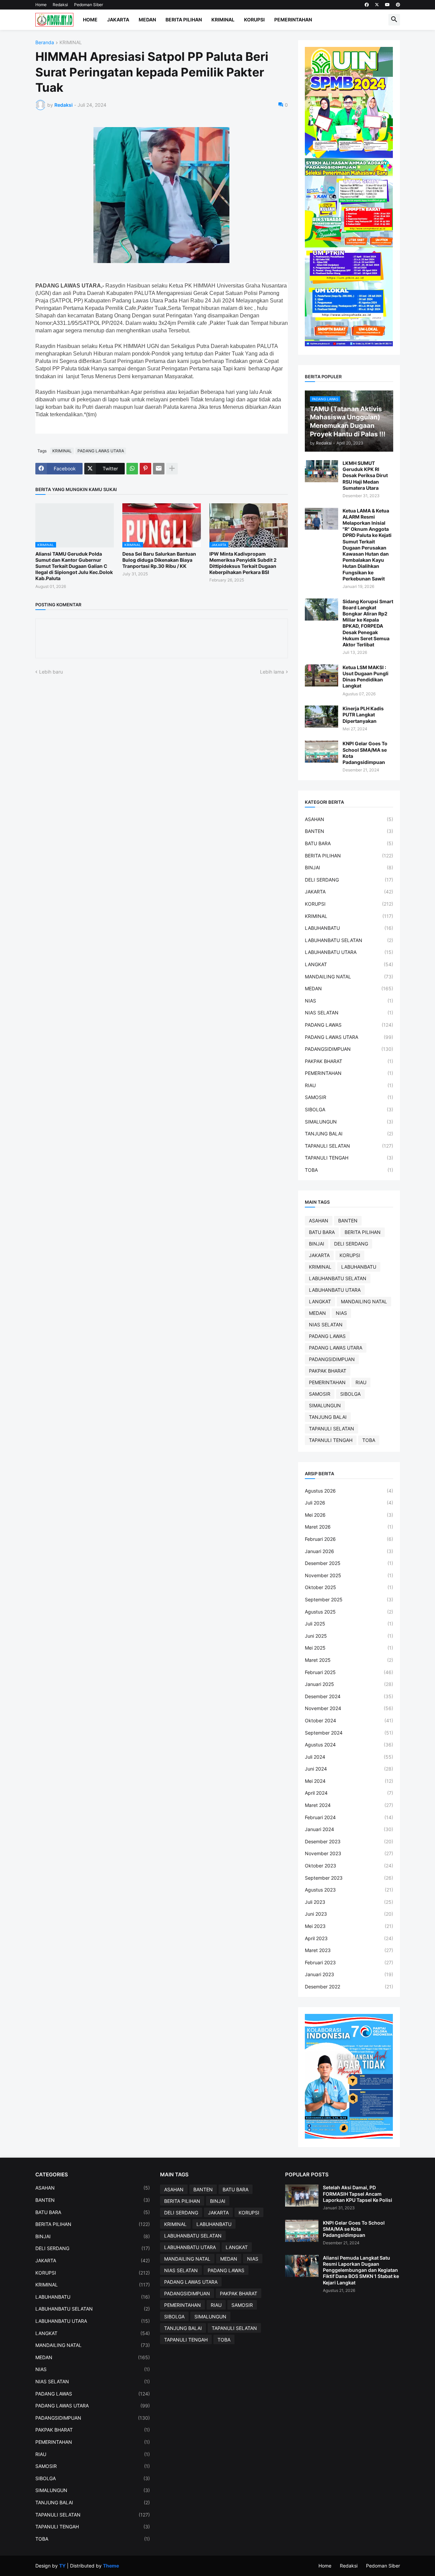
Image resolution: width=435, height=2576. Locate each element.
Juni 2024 (349, 1769)
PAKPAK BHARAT (349, 1061)
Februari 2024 (349, 1817)
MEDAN (349, 988)
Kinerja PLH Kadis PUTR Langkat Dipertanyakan (363, 715)
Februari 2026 (349, 1539)
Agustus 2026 (349, 1491)
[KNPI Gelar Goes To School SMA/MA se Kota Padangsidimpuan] (321, 752)
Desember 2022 (349, 1987)
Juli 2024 (349, 1757)
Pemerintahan (293, 20)
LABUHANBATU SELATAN (349, 940)
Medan (147, 20)
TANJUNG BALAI (349, 1134)
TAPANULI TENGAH (349, 1158)
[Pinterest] (145, 469)
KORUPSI (349, 904)
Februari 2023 (349, 1962)
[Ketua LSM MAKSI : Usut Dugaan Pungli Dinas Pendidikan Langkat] (321, 675)
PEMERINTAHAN (349, 1073)
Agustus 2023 (349, 1890)
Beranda (45, 43)
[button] (394, 20)
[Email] (159, 469)
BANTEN (349, 831)
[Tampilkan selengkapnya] (172, 469)
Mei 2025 (349, 1648)
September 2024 (349, 1733)
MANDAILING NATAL (349, 977)
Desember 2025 (349, 1563)
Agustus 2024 (349, 1745)
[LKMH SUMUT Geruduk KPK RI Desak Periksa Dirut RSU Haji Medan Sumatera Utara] (321, 471)
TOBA (349, 1170)
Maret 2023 (349, 1950)
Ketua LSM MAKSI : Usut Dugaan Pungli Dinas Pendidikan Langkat (366, 677)
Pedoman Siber (89, 5)
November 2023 (349, 1853)
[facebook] (367, 5)
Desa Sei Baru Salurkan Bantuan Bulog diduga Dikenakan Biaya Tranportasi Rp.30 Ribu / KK (159, 560)
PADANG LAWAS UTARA (101, 451)
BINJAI (349, 867)
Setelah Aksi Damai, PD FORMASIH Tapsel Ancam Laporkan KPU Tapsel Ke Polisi (358, 2194)
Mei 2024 (349, 1781)
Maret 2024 (349, 1805)
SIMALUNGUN (349, 1122)
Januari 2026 (349, 1551)
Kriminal (223, 20)
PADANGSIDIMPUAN (349, 1049)
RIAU (349, 1085)
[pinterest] (398, 5)
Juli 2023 (349, 1902)
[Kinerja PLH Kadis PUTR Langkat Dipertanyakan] (321, 717)
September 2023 (349, 1878)
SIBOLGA (349, 1109)
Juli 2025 (349, 1624)
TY (62, 2566)
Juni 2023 (349, 1914)
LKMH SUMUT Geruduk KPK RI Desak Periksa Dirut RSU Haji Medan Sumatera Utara (365, 475)
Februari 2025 (349, 1672)
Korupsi (254, 20)
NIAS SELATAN (349, 1013)
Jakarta (118, 20)
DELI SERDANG (349, 880)
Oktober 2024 (349, 1720)
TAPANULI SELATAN (349, 1146)
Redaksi (60, 5)
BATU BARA (349, 843)
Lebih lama (272, 672)
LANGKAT (349, 964)
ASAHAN (349, 819)
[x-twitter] (377, 5)
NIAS (349, 1001)
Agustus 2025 (349, 1612)
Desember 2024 (349, 1696)
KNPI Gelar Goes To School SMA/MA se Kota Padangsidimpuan (365, 753)
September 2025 (349, 1599)
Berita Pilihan (184, 20)
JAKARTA (349, 892)
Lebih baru (51, 672)
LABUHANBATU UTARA (349, 952)
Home (41, 5)
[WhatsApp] (132, 469)
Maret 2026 (349, 1527)
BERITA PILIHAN (349, 856)
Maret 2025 (349, 1660)
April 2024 (349, 1793)
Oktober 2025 (349, 1587)
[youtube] (387, 5)
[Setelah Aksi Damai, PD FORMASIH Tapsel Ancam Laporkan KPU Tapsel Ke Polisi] (302, 2196)
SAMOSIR (349, 1097)
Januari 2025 (349, 1684)
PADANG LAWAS (349, 1025)
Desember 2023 (349, 1841)
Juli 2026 (349, 1503)
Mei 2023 (349, 1926)
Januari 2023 (349, 1974)
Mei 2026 (349, 1515)
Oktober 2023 (349, 1866)
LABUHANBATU (349, 928)
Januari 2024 (349, 1829)
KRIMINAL (71, 43)
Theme (111, 2566)
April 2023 (349, 1938)
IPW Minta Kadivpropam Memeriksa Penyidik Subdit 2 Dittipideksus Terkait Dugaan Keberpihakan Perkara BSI (243, 563)
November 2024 (349, 1708)
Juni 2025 (349, 1636)
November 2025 (349, 1575)
